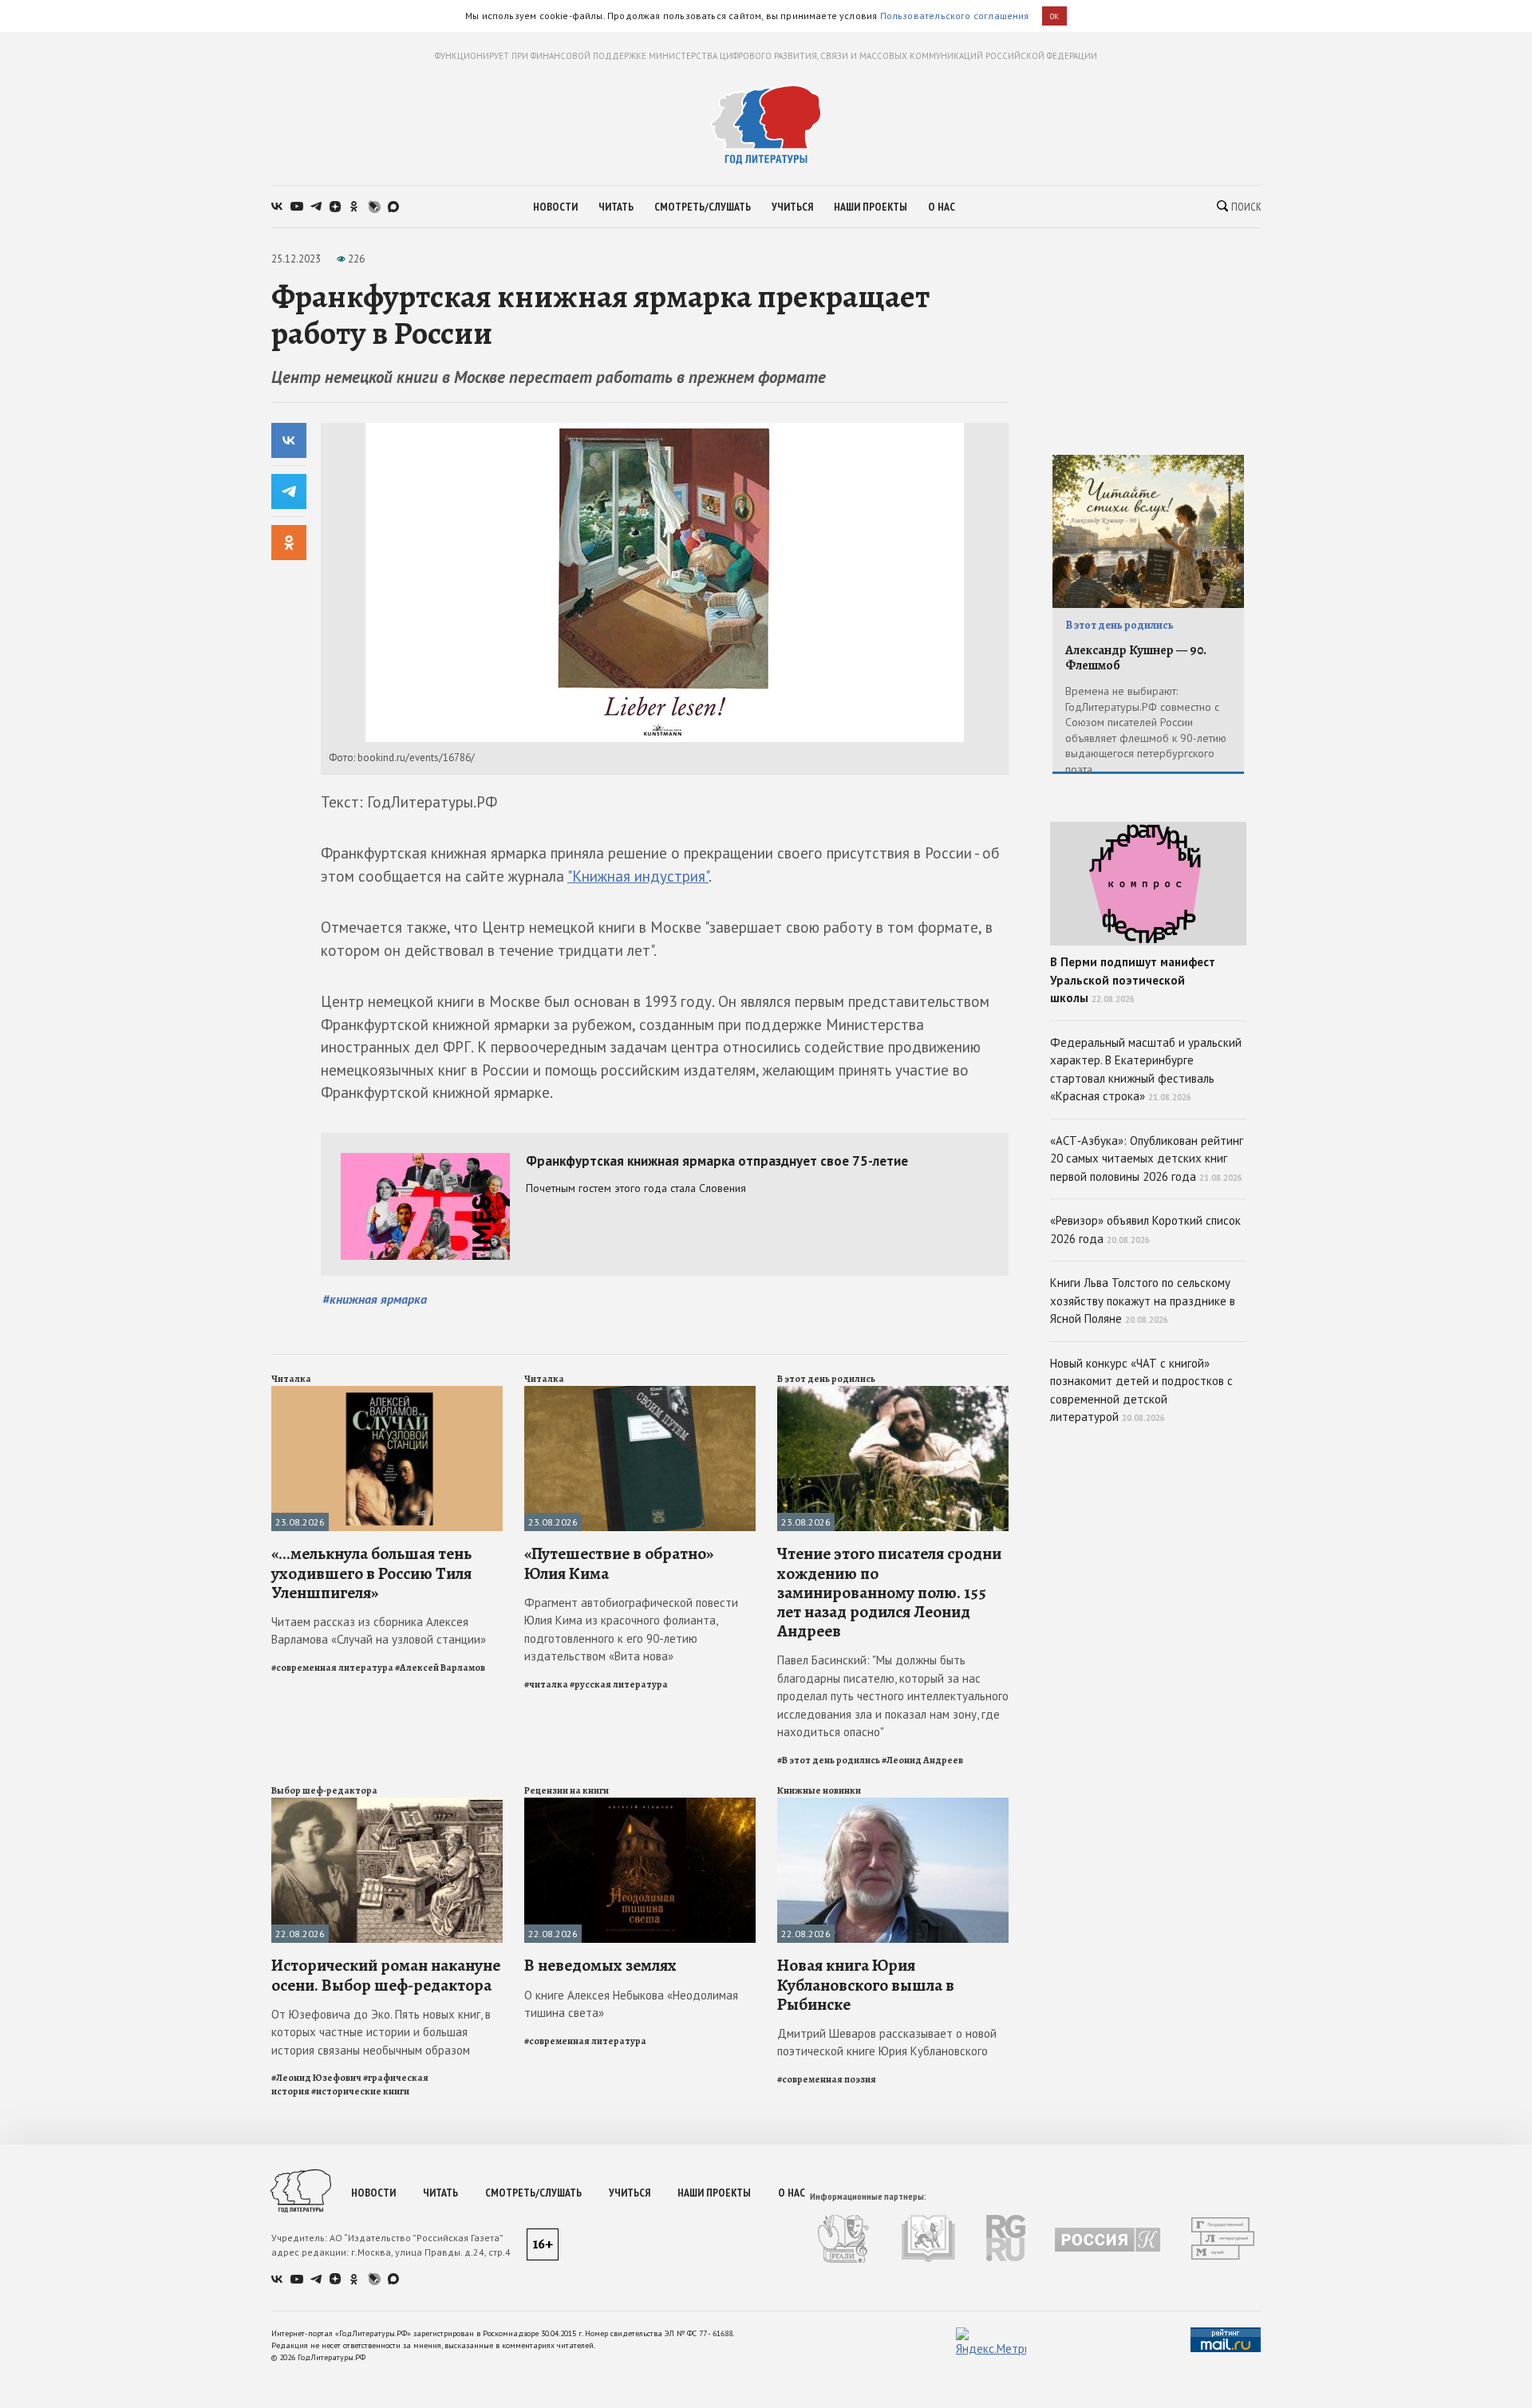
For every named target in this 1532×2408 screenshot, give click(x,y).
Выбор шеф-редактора (324, 1790)
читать (616, 207)
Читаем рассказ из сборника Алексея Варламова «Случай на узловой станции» (379, 1631)
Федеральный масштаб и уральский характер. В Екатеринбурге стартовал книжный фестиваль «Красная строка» (1146, 1070)
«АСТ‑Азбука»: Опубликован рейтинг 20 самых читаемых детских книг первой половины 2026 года (1147, 1159)
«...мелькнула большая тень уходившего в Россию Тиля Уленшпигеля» (371, 1573)
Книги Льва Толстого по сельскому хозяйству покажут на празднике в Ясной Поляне (1143, 1301)
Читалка (291, 1379)
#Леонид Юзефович (316, 2078)
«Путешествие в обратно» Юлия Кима (619, 1563)
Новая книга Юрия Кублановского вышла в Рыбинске (866, 1984)
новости (555, 207)
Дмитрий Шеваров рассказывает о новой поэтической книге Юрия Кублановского (887, 2043)
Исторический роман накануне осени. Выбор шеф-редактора (386, 1975)
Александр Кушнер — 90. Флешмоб (1136, 658)
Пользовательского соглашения (955, 16)
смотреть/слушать (703, 207)
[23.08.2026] (387, 1393)
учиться (792, 207)
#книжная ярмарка (375, 1299)
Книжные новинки (819, 1790)
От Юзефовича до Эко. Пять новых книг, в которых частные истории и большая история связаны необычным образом (381, 2032)
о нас (942, 207)
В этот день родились (826, 1379)
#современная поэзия (827, 2079)
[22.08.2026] (387, 1804)
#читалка (546, 1684)
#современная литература (332, 1668)
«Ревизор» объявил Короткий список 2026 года (1145, 1230)
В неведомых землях (600, 1965)
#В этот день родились (829, 1760)
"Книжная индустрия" (638, 876)
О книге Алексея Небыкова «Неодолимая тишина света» (631, 2004)
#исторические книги (360, 2091)
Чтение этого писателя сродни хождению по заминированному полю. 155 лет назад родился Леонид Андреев (889, 1592)
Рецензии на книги (567, 1790)
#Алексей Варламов (440, 1668)
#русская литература (619, 1684)
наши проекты (871, 207)
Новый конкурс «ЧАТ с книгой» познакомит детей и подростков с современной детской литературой (1141, 1390)
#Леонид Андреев (922, 1760)
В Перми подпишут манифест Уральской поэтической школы (1133, 980)
